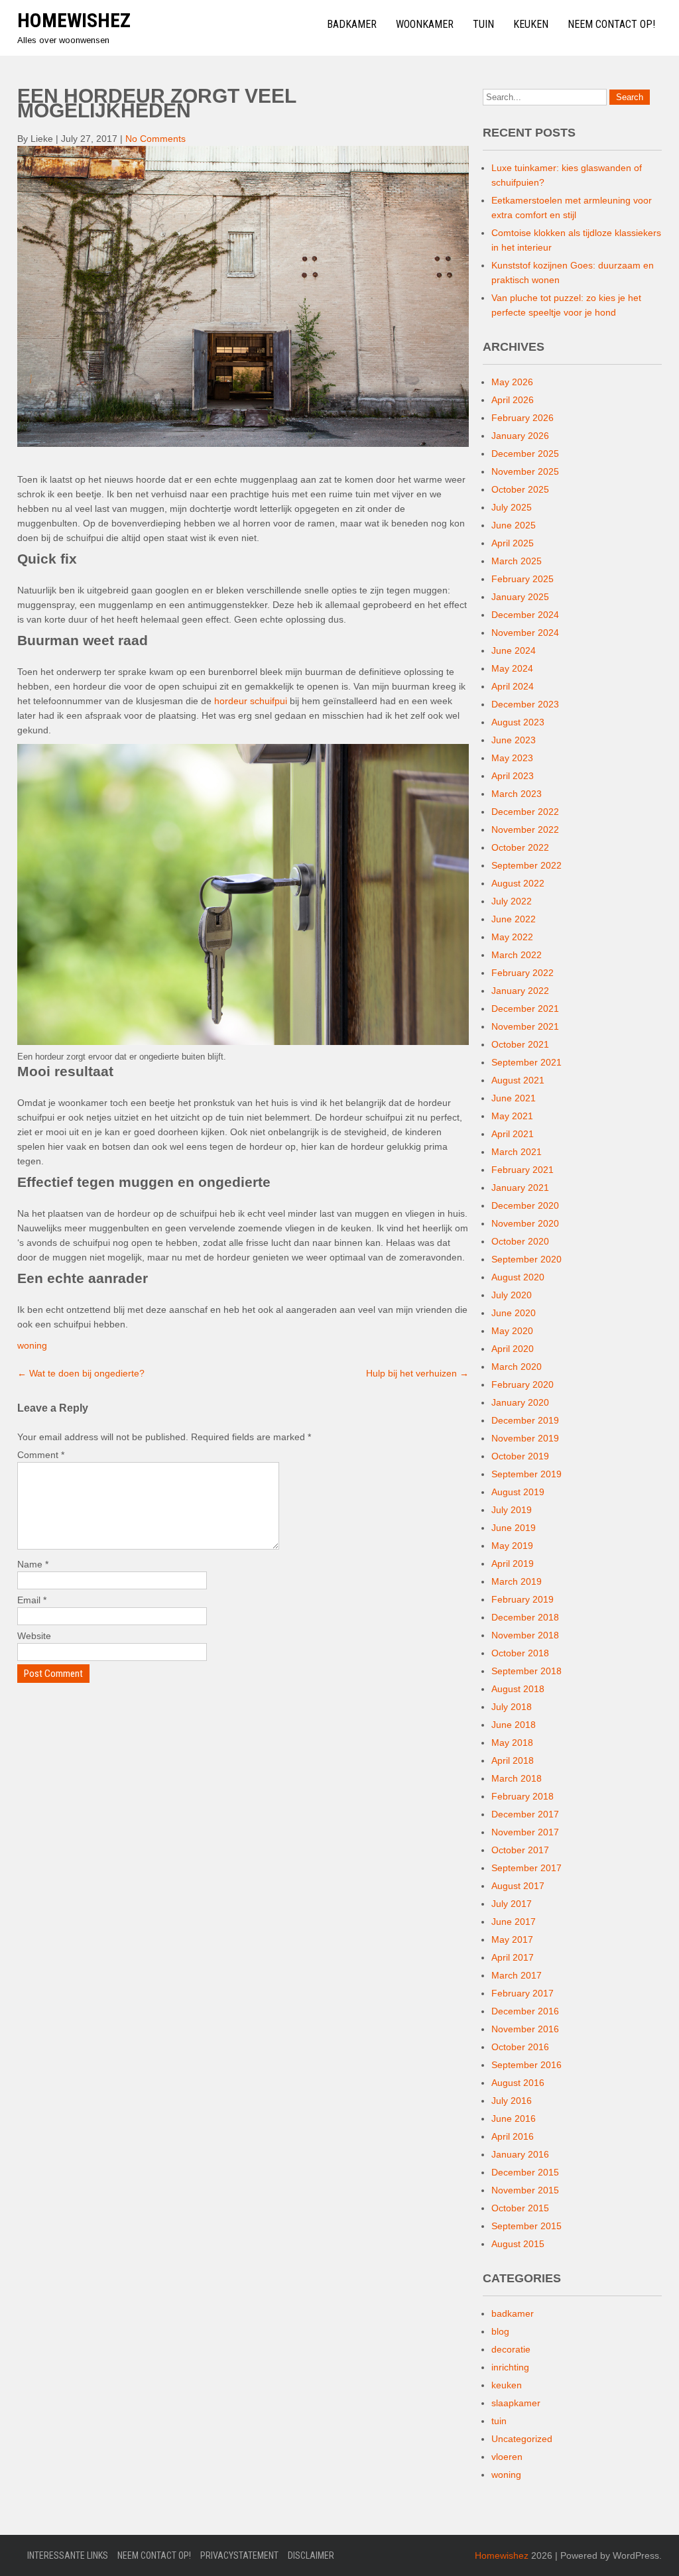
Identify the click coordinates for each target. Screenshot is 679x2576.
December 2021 (525, 1009)
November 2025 (525, 471)
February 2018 (523, 1796)
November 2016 (525, 2029)
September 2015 (526, 2226)
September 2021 (526, 1062)
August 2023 (518, 722)
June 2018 (514, 1725)
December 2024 (525, 615)
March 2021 (517, 1152)
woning (32, 1345)
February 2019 (523, 1599)
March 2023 (517, 794)
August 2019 (518, 1492)
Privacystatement (239, 2555)
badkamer (513, 2313)
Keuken (531, 24)
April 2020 (513, 1349)
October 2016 (520, 2047)
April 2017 (513, 1957)
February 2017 (523, 1993)
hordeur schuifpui (251, 701)
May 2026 (512, 382)
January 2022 (520, 991)
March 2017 (517, 1975)
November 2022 (525, 829)
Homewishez (74, 20)
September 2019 (526, 1474)
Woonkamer (425, 24)
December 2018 (525, 1617)
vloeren (507, 2457)
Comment (41, 1455)
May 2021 (512, 1116)
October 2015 (520, 2208)
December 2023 (525, 704)
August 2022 (518, 883)
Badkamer (352, 24)
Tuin (483, 24)
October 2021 (520, 1044)
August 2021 (518, 1080)
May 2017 (512, 1939)
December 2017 (525, 1814)
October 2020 (520, 1241)
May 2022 (512, 937)
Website (34, 1636)
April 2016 (513, 2136)
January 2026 (520, 436)
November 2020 (525, 1223)
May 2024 (512, 668)
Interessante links (68, 2555)
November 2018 (525, 1635)
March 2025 (517, 561)
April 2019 (513, 1564)
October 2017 (520, 1850)
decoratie (511, 2349)
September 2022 (526, 865)
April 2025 (513, 543)
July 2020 (512, 1295)
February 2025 (523, 579)
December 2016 (525, 2011)
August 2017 (518, 1886)
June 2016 (514, 2118)
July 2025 (512, 507)
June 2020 (514, 1313)
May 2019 (512, 1546)
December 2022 (525, 812)
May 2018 (512, 1743)
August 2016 (518, 2083)
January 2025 (520, 597)
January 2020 (520, 1402)
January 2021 (520, 1188)
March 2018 (517, 1778)
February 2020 (523, 1384)
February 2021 (523, 1170)
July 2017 (512, 1904)
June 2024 (514, 650)
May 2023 (512, 758)
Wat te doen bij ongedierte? (81, 1373)
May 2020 (512, 1331)
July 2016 (512, 2101)
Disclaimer (311, 2555)
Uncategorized (522, 2439)
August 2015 (518, 2244)
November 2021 (525, 1026)
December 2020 (525, 1205)
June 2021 (514, 1098)
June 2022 (514, 919)
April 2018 (513, 1760)
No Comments (155, 139)
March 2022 (517, 955)
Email (32, 1600)
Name (33, 1564)
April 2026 (513, 400)
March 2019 (517, 1581)
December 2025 (525, 454)
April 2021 (513, 1134)
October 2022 (520, 847)
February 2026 (523, 418)
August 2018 (518, 1689)
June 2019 (514, 1528)
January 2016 (520, 2154)
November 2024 (525, 633)
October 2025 (520, 489)
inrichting (510, 2367)
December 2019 (525, 1420)
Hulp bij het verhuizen (417, 1373)
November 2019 (525, 1438)
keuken (507, 2385)
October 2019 (520, 1456)
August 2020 (518, 1277)
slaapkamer (516, 2403)
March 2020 (517, 1367)
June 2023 (514, 740)
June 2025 (514, 525)
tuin (499, 2421)
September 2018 (526, 1671)
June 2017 (514, 1922)
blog (500, 2331)
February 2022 (523, 973)
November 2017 (525, 1832)
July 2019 (512, 1510)
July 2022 (512, 901)
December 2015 (525, 2172)
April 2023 (513, 776)
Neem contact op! (611, 24)
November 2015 (525, 2190)
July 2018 (512, 1707)
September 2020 (526, 1259)
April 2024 (513, 686)
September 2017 (526, 1868)
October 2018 (520, 1653)
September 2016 (526, 2065)
